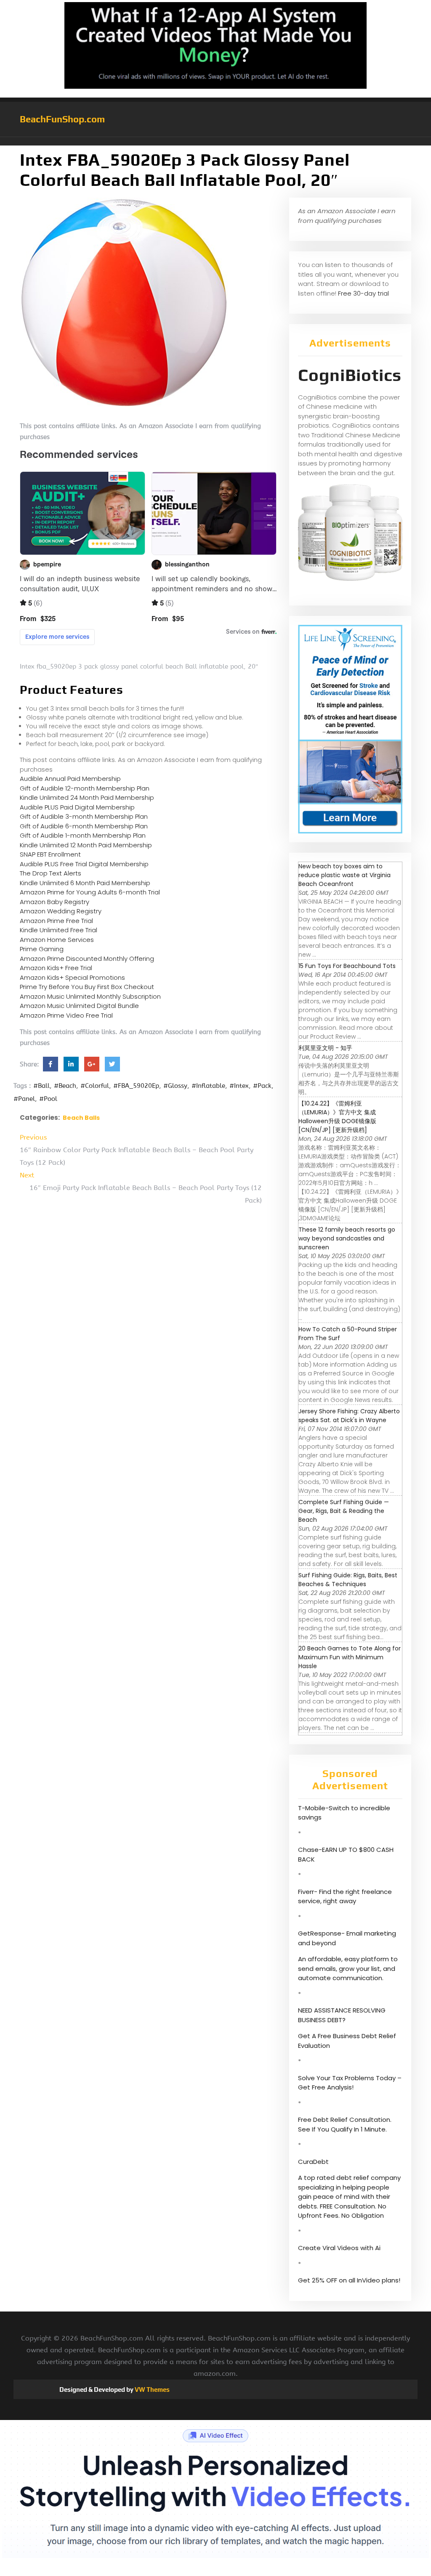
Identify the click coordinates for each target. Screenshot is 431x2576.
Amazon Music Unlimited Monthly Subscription (90, 996)
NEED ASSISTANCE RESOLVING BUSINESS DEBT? (342, 2015)
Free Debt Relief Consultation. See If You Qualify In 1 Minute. (345, 2124)
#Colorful (95, 1086)
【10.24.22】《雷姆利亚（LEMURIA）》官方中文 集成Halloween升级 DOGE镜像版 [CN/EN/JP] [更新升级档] (337, 1117)
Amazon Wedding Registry (61, 911)
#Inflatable (208, 1086)
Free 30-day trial (363, 293)
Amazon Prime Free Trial (56, 921)
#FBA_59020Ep (136, 1086)
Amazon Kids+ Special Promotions (72, 977)
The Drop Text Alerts (51, 873)
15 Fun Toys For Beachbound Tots (347, 966)
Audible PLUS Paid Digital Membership (77, 807)
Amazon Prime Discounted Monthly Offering (87, 959)
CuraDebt (313, 2162)
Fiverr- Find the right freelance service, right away (345, 1896)
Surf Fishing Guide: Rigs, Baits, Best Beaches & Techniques (348, 1580)
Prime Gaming (42, 949)
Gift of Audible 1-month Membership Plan (83, 835)
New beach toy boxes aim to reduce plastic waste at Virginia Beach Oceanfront (345, 875)
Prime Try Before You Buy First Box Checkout (87, 987)
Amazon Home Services (57, 940)
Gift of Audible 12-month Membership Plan (85, 788)
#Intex (239, 1086)
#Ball (41, 1086)
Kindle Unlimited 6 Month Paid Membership (85, 883)
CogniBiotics (350, 375)
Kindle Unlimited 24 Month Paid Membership (87, 797)
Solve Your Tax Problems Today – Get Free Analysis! (350, 2083)
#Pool (48, 1099)
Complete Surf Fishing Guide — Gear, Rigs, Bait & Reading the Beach (344, 1511)
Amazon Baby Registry (55, 902)
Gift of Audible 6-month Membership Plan (84, 826)
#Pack (262, 1086)
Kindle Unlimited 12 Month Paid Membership (86, 845)
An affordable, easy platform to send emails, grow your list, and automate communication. (348, 1968)
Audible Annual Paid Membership (70, 779)
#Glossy (175, 1086)
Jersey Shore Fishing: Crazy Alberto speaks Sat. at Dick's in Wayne (349, 1416)
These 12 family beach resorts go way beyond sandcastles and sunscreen (347, 1238)
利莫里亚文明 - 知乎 (325, 1048)
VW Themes (152, 2390)
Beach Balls (81, 1118)
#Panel (24, 1099)
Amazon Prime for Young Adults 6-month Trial (90, 892)
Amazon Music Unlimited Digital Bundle (79, 1006)
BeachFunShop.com (62, 119)
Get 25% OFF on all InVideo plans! (349, 2280)
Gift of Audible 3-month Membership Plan (84, 816)
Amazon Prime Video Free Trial (66, 1015)
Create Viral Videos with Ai (339, 2248)
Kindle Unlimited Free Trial (59, 930)
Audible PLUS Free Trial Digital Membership (84, 864)
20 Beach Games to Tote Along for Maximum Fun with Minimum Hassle (350, 1657)
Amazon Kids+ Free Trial (56, 968)
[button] (215, 141)
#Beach (65, 1086)
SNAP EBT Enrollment (50, 854)
